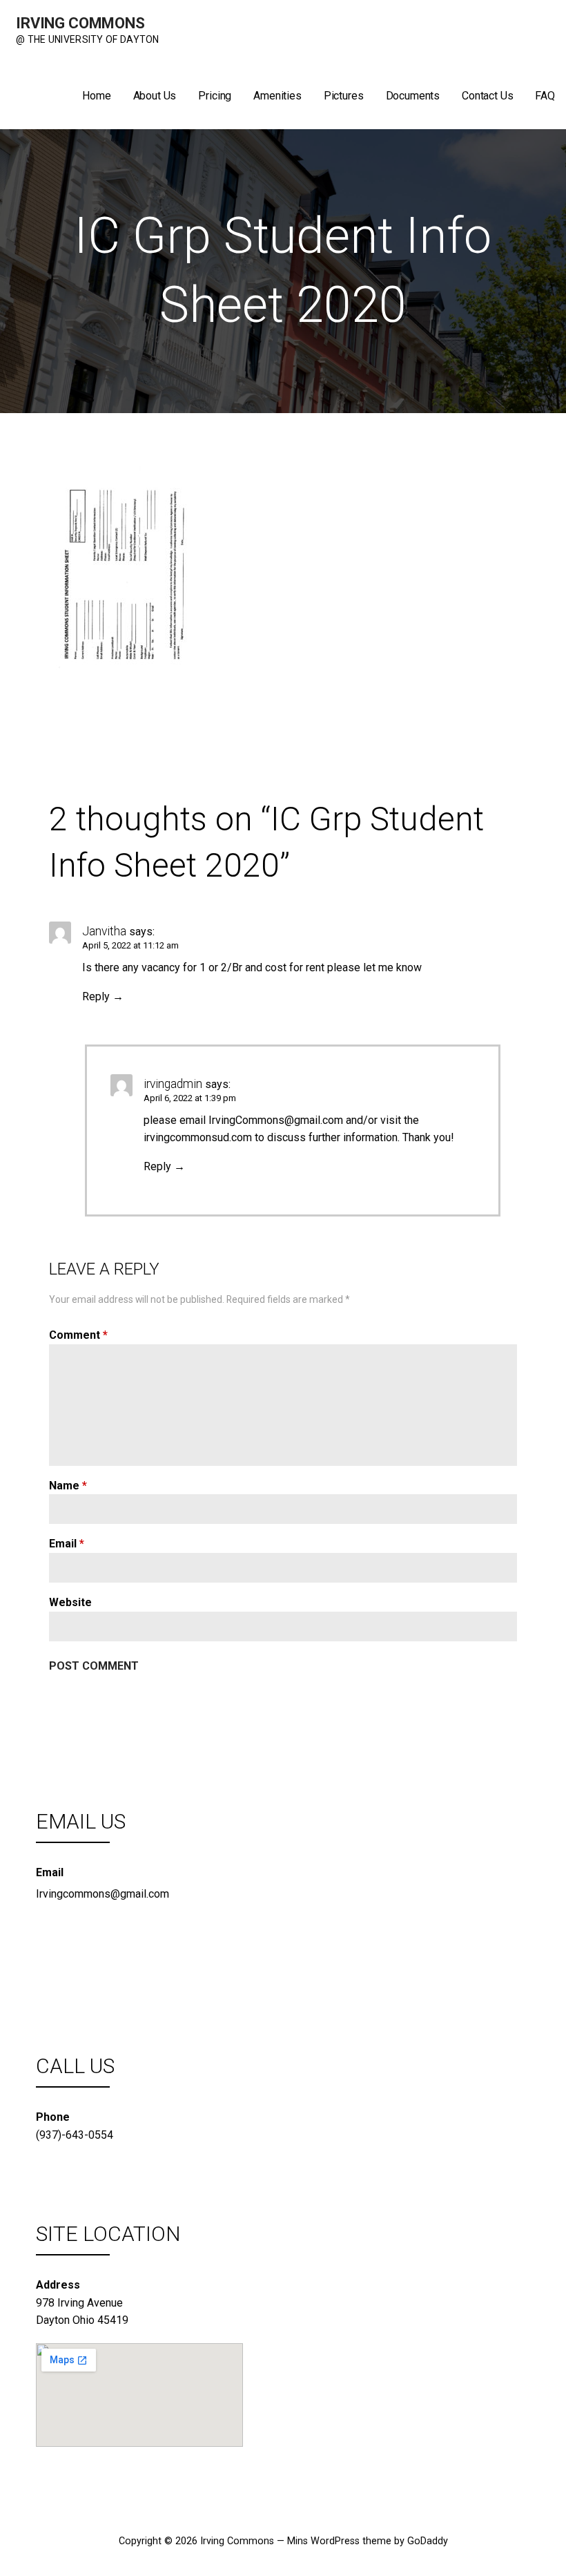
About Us (155, 96)
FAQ (545, 96)
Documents (413, 96)
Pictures (344, 96)
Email (67, 1544)
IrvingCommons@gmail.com (276, 1120)
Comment (78, 1335)
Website (70, 1602)
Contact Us (487, 96)
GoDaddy (428, 2541)
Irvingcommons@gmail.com (103, 1894)
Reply (96, 996)
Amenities (277, 96)
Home (96, 96)
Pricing (215, 96)
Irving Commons (80, 23)
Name (68, 1486)
